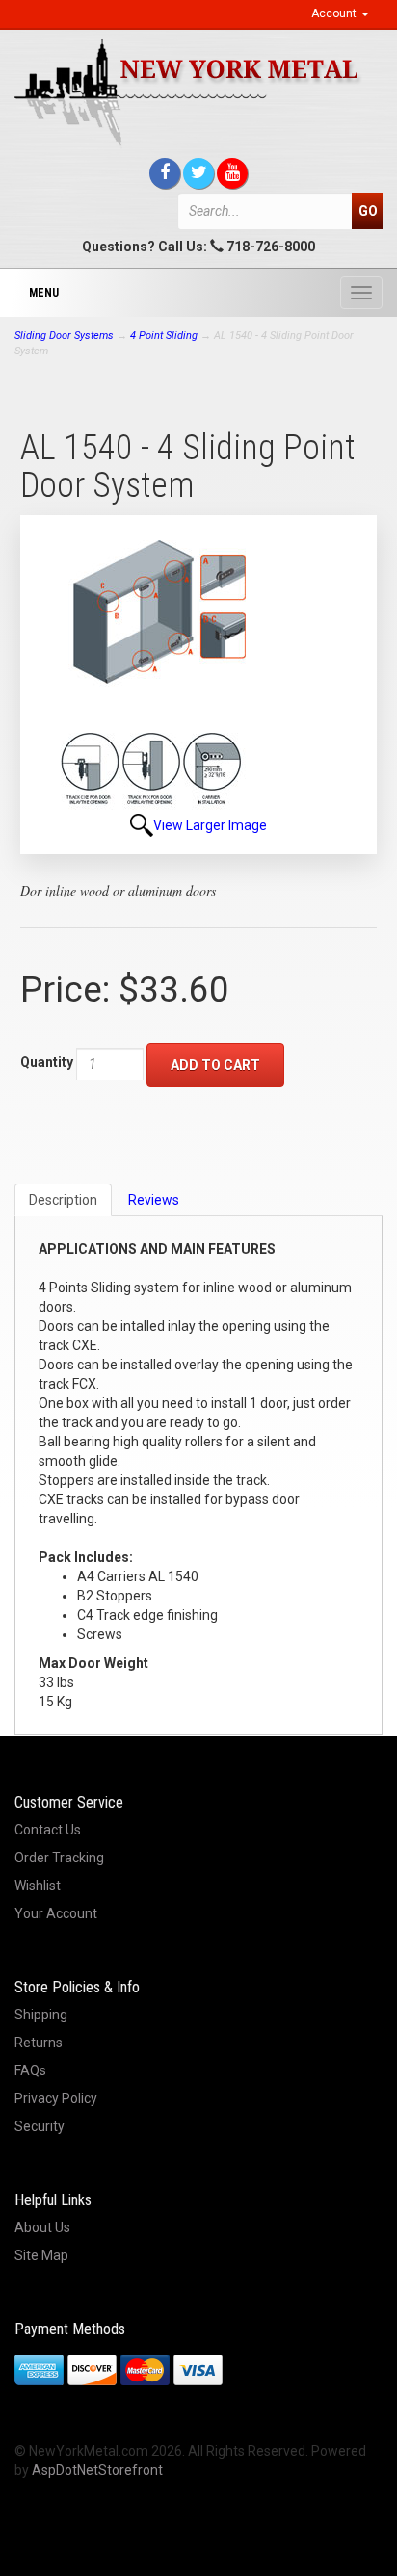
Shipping (41, 2015)
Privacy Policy (56, 2098)
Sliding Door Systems (64, 336)
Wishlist (38, 1886)
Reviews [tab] (154, 1200)
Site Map (41, 2255)
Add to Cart (215, 1065)
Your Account (56, 1913)
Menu (44, 293)
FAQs (30, 2070)
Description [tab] (63, 1200)
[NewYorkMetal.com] (198, 92)
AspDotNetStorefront (97, 2470)
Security (40, 2126)
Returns (39, 2043)
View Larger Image (210, 825)
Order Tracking (59, 1858)
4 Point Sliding (164, 336)
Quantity (47, 1062)
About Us (42, 2227)
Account (335, 13)
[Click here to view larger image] (153, 671)
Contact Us (48, 1830)
